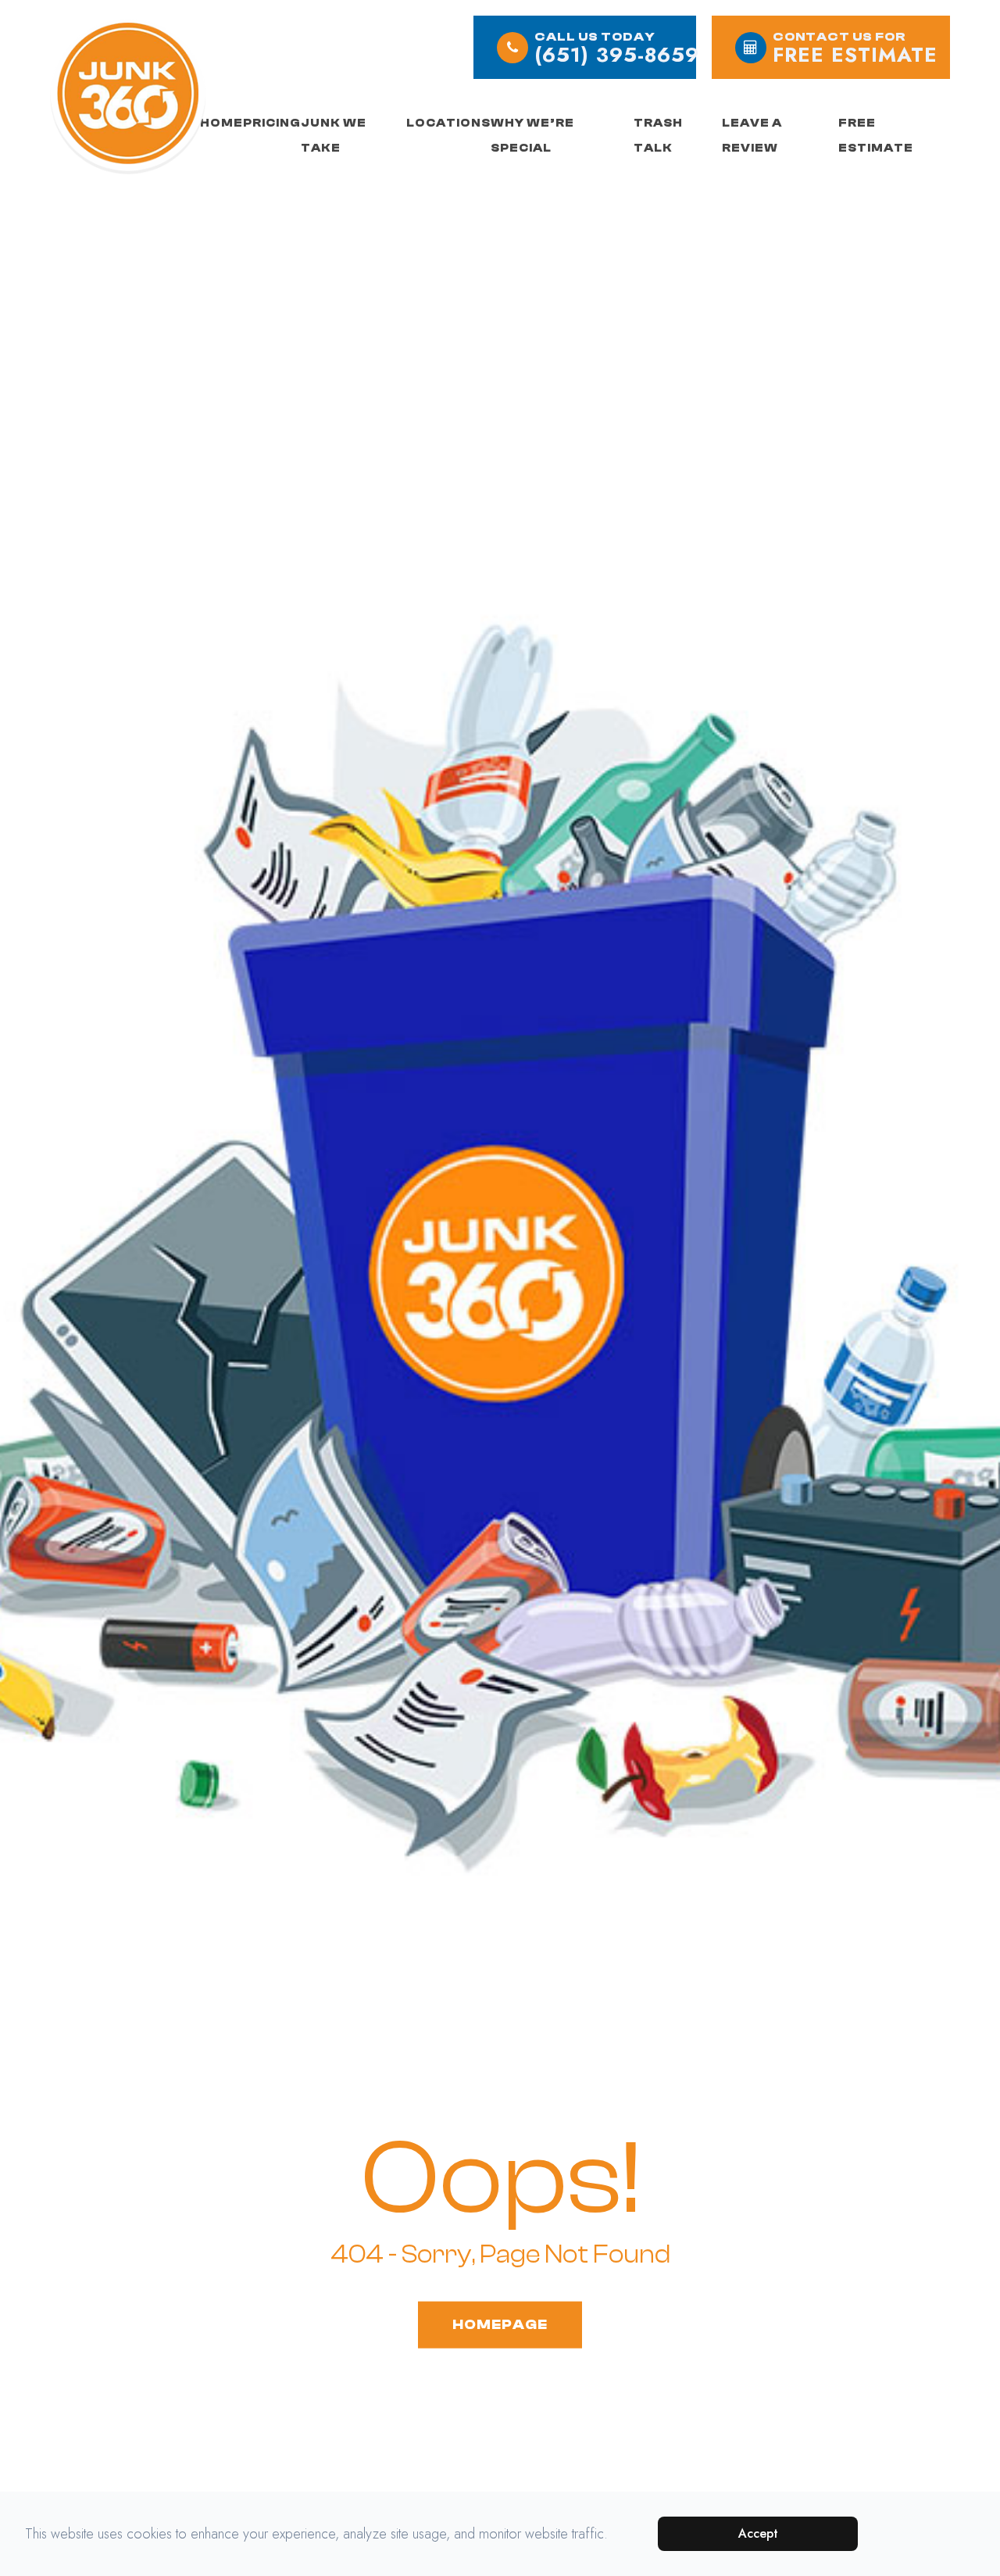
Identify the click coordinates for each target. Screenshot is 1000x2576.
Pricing (272, 123)
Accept (758, 2533)
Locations (448, 123)
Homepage (500, 2324)
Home (221, 123)
